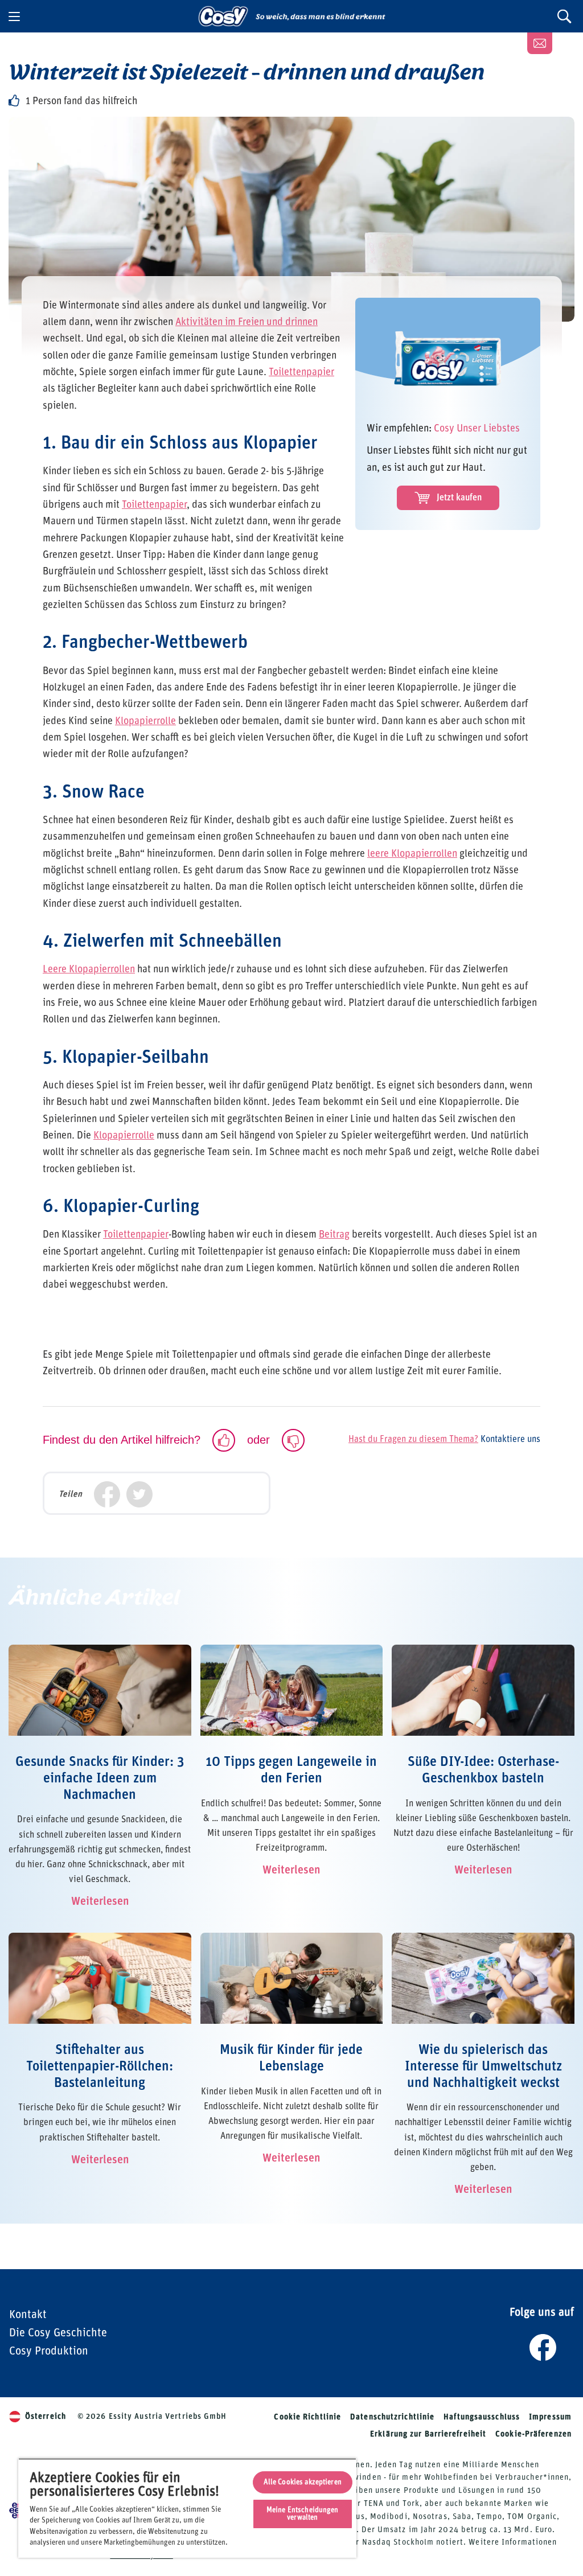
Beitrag (334, 1235)
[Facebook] (107, 1495)
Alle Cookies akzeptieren (303, 2482)
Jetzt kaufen (459, 498)
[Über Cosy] (540, 43)
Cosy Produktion (49, 2351)
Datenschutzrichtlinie (392, 2417)
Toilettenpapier (301, 372)
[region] (187, 2508)
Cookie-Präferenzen (533, 2434)
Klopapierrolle (145, 721)
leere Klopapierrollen (412, 854)
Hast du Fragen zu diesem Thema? (413, 1439)
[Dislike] (293, 1440)
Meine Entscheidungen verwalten (303, 2514)
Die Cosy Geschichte (58, 2333)
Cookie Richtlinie (307, 2417)
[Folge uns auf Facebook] (542, 2345)
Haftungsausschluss (482, 2417)
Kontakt (28, 2315)
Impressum (550, 2417)
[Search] (564, 16)
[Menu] (14, 17)
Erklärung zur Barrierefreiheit (428, 2434)
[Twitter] (139, 1495)
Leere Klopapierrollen (89, 969)
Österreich (46, 2417)
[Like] (224, 1440)
